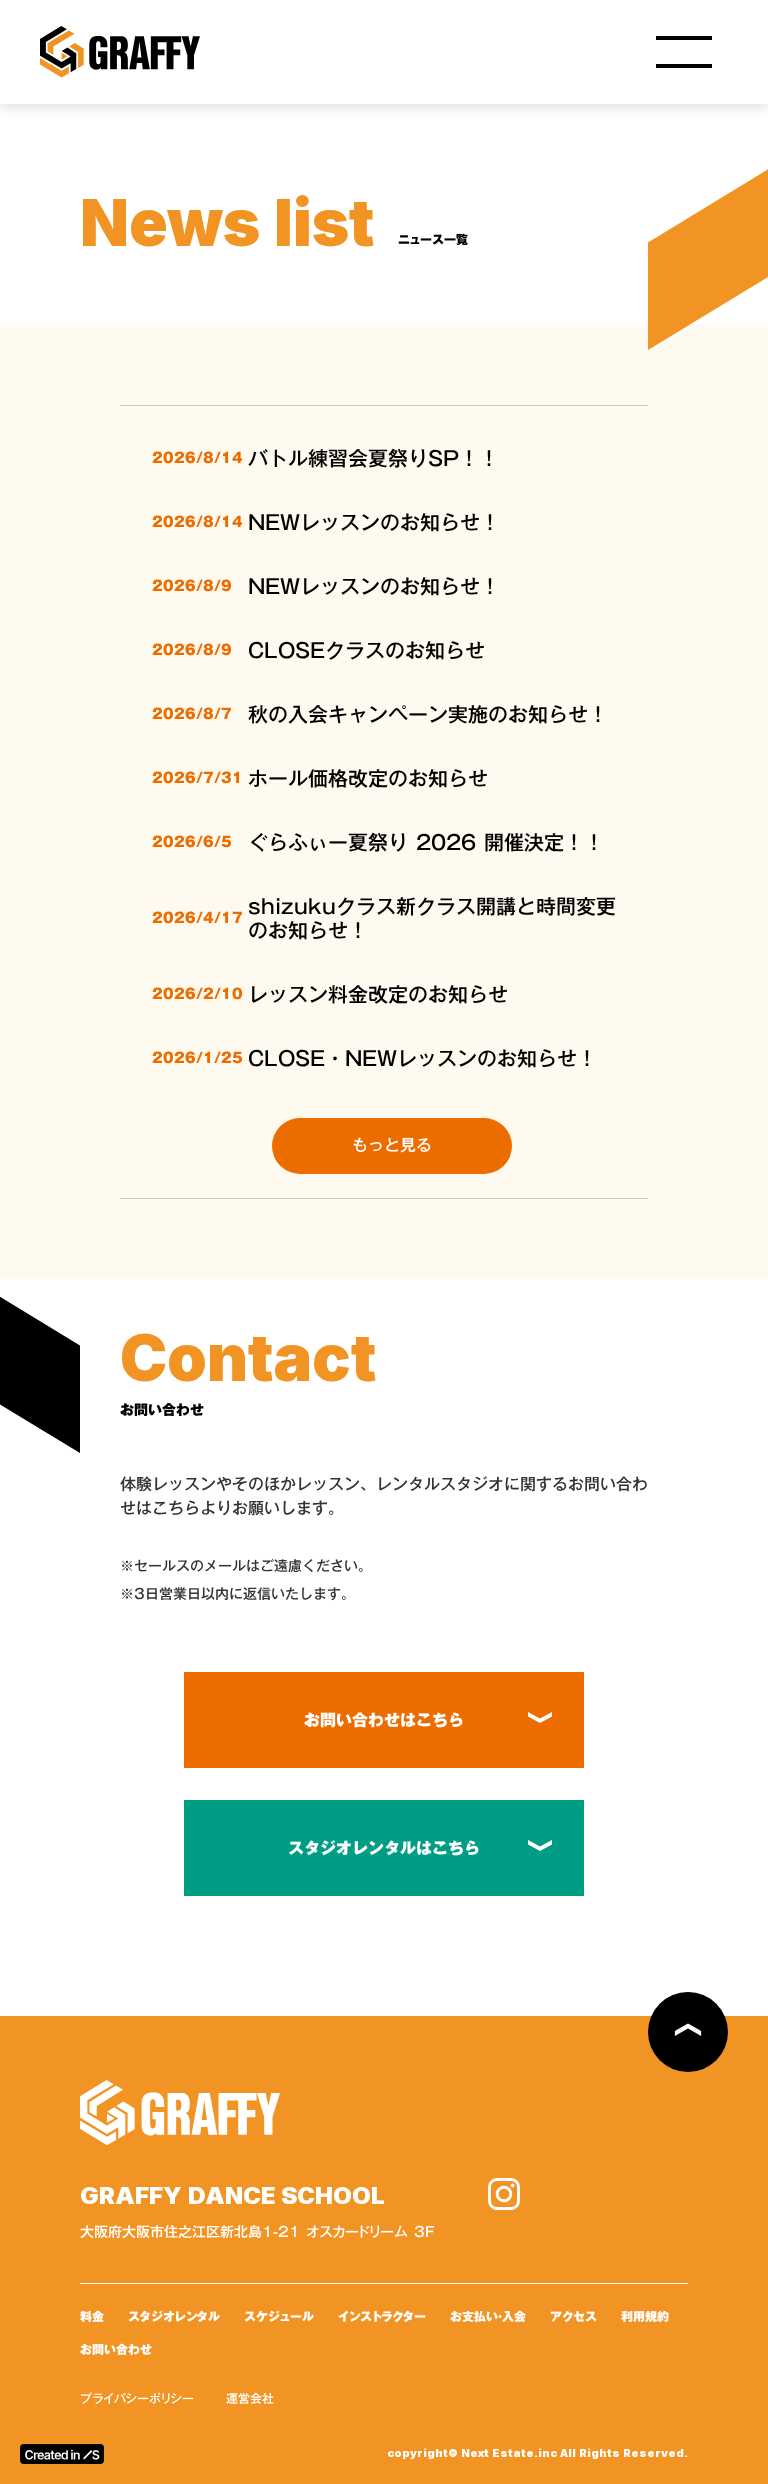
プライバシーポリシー (137, 2398)
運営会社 (250, 2398)
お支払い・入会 (488, 2316)
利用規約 (645, 2316)
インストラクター (382, 2316)
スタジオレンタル (174, 2316)
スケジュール (279, 2316)
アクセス (573, 2316)
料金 (92, 2316)
